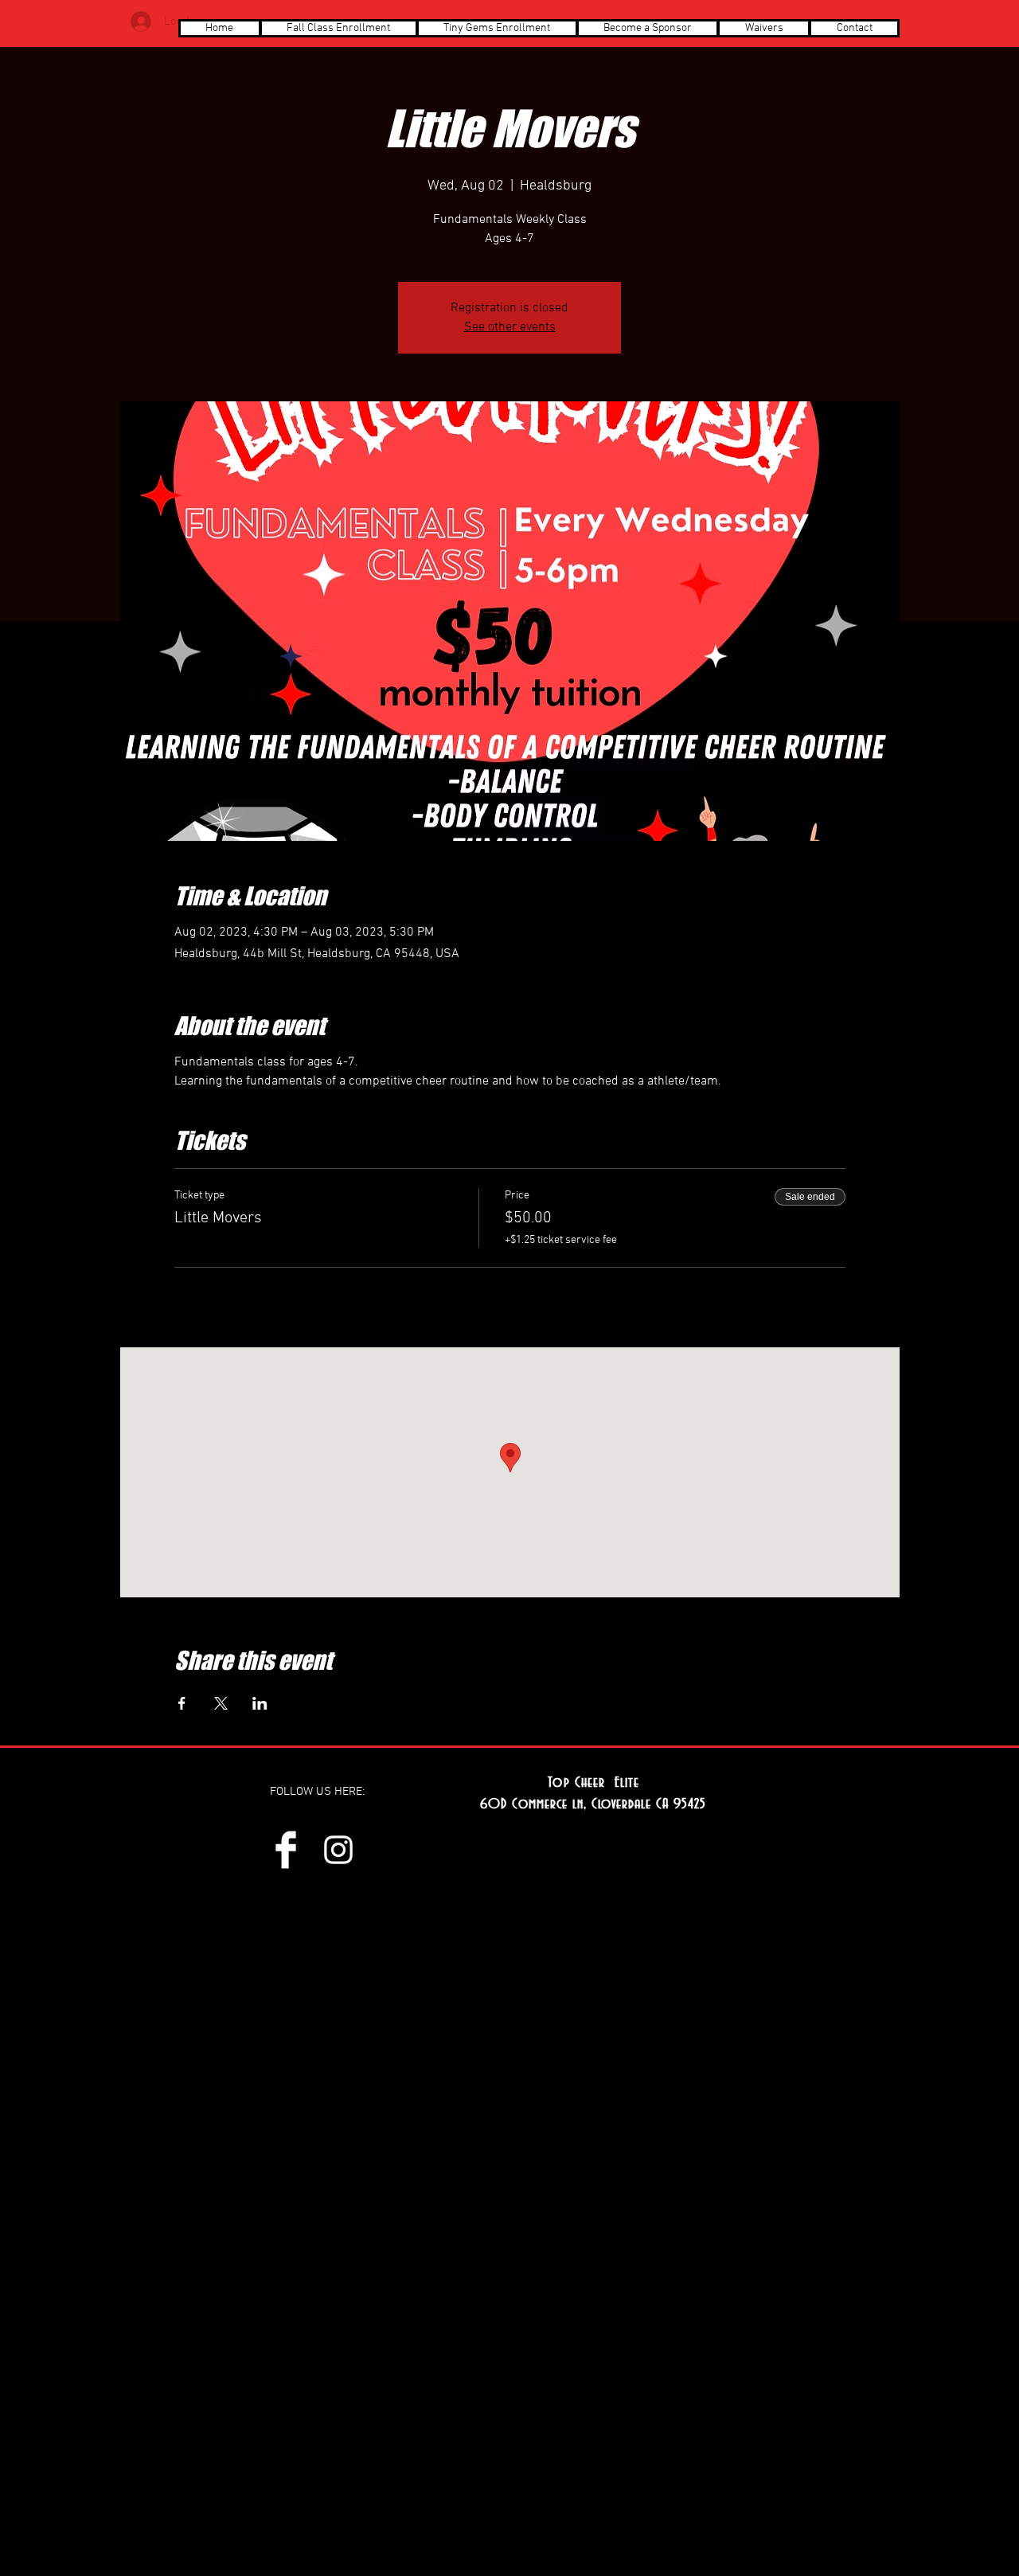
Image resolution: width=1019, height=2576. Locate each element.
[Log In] (141, 21)
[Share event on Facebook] (182, 1703)
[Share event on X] (221, 1703)
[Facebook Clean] (286, 1850)
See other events (510, 327)
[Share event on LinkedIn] (260, 1703)
